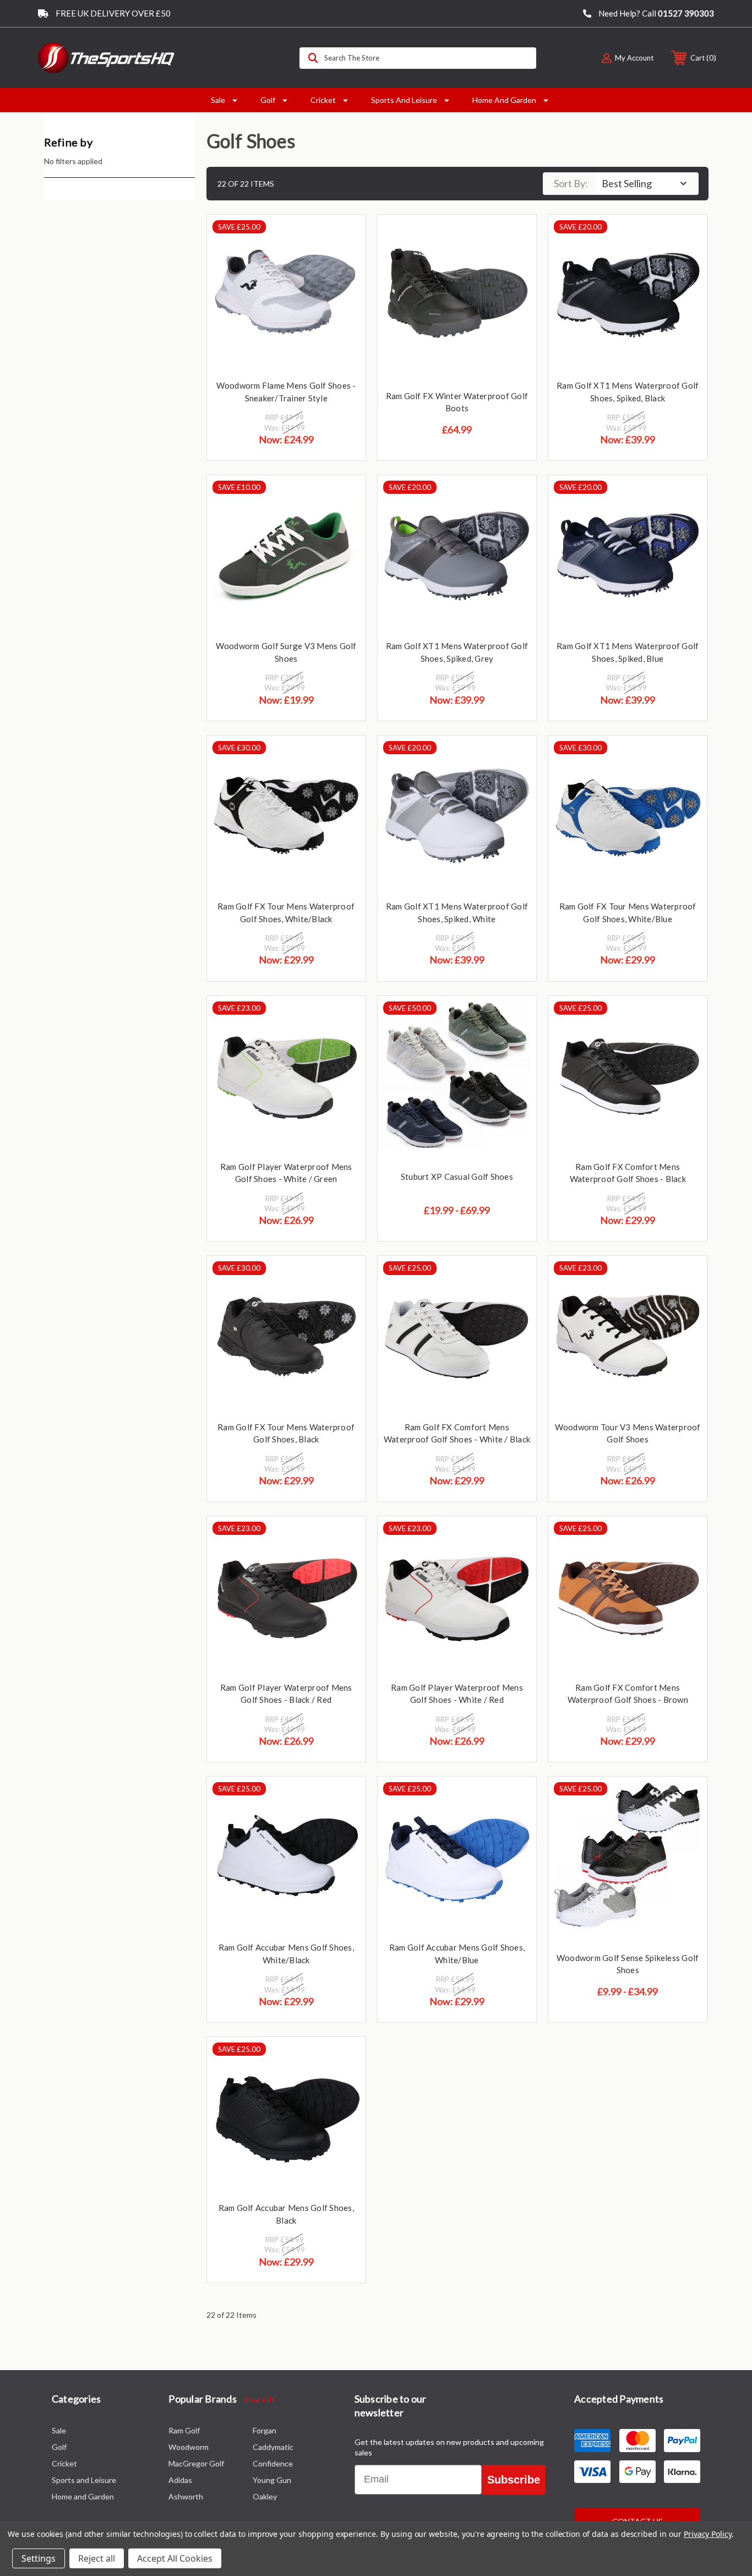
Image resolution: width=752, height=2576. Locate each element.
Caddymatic (273, 2447)
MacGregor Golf (196, 2463)
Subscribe (514, 2480)
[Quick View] (344, 237)
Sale (218, 100)
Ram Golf (184, 2430)
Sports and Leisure (404, 100)
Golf (268, 100)
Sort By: (571, 183)
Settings (39, 2558)
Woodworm (189, 2447)
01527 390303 (686, 13)
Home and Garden (504, 100)
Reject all (97, 2558)
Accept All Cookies (175, 2558)
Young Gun (272, 2480)
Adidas (180, 2480)
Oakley (265, 2496)
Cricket (323, 100)
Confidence (273, 2463)
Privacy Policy (708, 2534)
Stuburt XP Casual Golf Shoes (457, 1177)
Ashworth (186, 2496)
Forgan (265, 2430)
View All (258, 2400)
